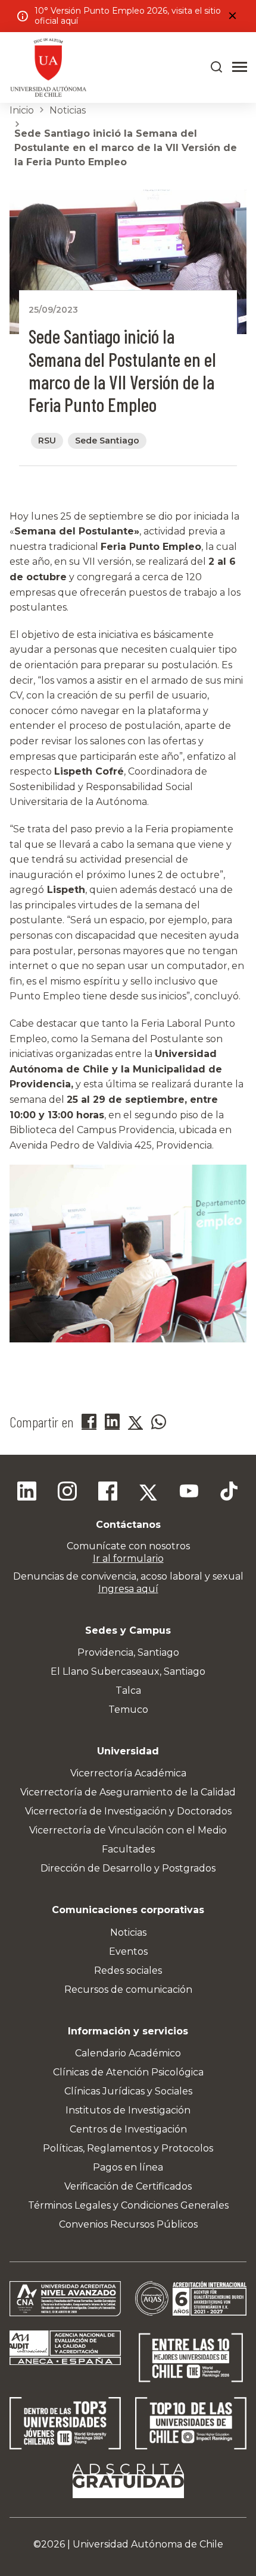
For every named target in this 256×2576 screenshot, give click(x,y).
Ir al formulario (128, 1559)
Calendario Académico (128, 2053)
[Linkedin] (27, 1493)
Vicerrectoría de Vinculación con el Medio (128, 1830)
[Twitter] (148, 1493)
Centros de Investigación (128, 2129)
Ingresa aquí (128, 1589)
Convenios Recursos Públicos (128, 2224)
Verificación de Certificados (128, 2186)
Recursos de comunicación (128, 1990)
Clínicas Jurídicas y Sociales (128, 2091)
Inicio (22, 110)
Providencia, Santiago (128, 1652)
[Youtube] (189, 1493)
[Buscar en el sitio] (217, 67)
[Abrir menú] (240, 67)
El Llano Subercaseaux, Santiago (128, 1671)
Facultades (128, 1849)
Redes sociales (128, 1970)
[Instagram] (67, 1493)
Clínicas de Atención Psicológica (128, 2072)
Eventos (128, 1951)
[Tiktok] (229, 1493)
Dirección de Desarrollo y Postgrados (128, 1868)
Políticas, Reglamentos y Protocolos (128, 2148)
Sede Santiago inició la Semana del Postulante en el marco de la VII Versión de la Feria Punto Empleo (126, 148)
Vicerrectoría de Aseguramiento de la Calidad (128, 1792)
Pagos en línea (128, 2167)
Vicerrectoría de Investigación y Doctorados (128, 1811)
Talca (128, 1690)
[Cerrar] (232, 16)
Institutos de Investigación (128, 2110)
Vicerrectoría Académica (128, 1773)
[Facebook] (108, 1493)
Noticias (68, 110)
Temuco (128, 1710)
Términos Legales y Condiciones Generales (128, 2205)
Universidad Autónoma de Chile (148, 2544)
